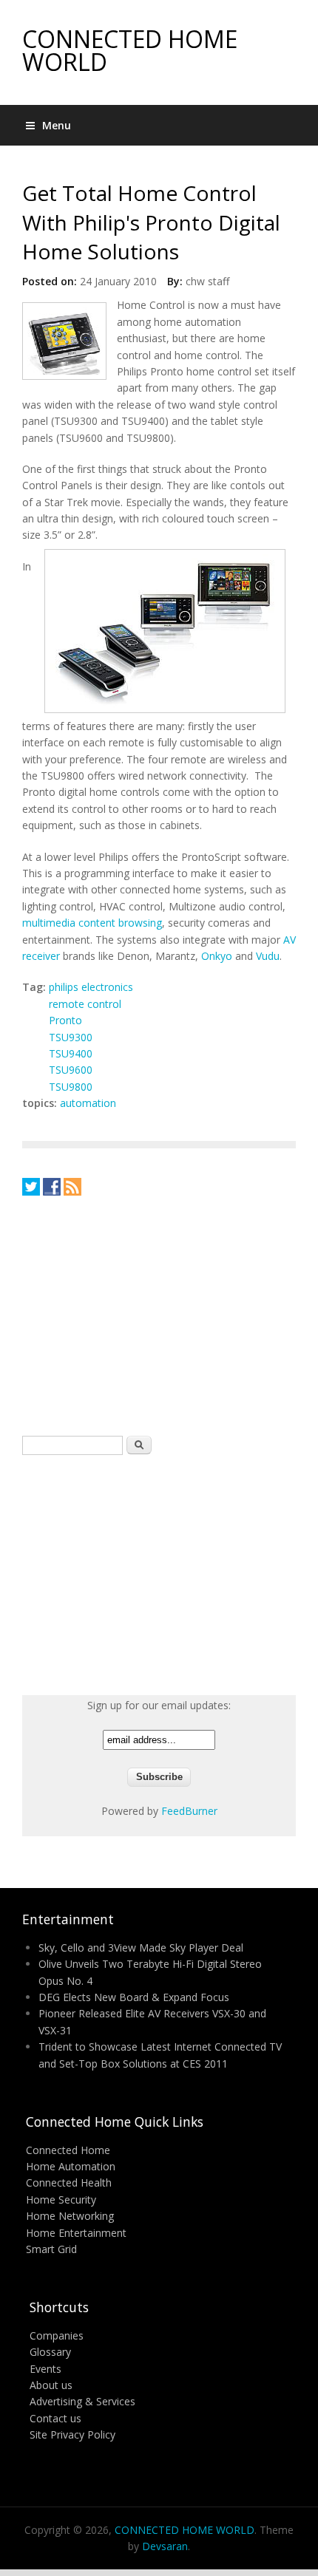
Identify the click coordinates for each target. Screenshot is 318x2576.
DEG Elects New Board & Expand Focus (134, 1997)
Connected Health (69, 2183)
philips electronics (91, 987)
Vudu (268, 956)
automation (88, 1103)
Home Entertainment (76, 2233)
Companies (57, 2335)
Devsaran (165, 2546)
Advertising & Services (82, 2401)
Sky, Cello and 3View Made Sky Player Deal (141, 1948)
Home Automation (71, 2166)
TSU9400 (71, 1053)
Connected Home (68, 2150)
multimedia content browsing (92, 923)
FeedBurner (189, 1811)
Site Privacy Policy (72, 2434)
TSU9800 (71, 1087)
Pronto (65, 1020)
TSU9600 (71, 1070)
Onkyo (217, 956)
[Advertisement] (133, 1315)
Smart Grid (51, 2249)
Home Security (61, 2200)
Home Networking (70, 2216)
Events (45, 2369)
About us (51, 2385)
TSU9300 (71, 1037)
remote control (85, 1004)
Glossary (50, 2352)
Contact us (55, 2418)
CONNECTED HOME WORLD (130, 50)
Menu (57, 125)
